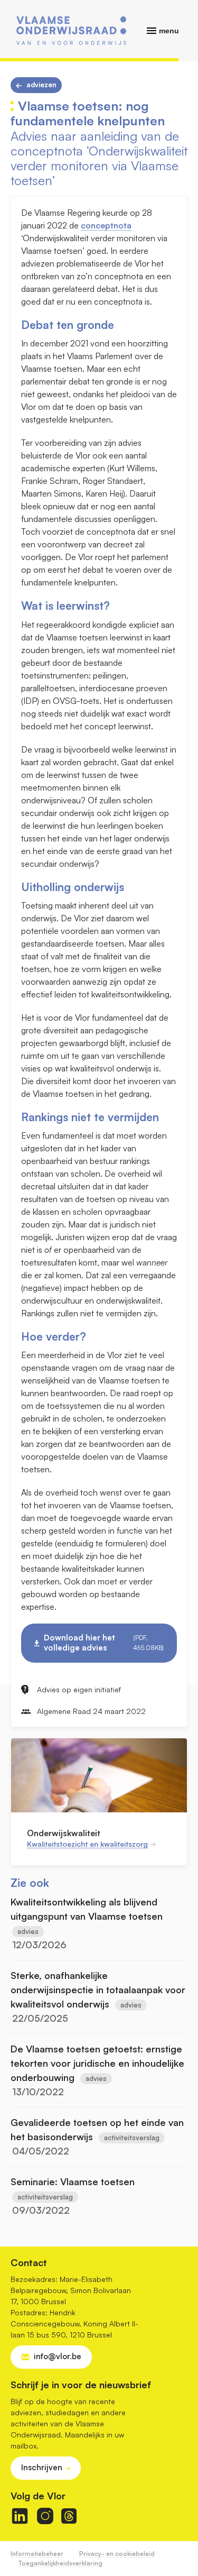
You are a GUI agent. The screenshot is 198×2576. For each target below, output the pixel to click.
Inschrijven (42, 2467)
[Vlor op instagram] (45, 2516)
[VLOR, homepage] (71, 31)
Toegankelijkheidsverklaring (60, 2563)
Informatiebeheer (37, 2554)
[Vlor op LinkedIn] (20, 2516)
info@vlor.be (58, 2356)
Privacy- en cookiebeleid (117, 2554)
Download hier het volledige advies (104, 1643)
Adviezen (41, 85)
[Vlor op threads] (69, 2516)
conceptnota (106, 225)
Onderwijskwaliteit (64, 1833)
